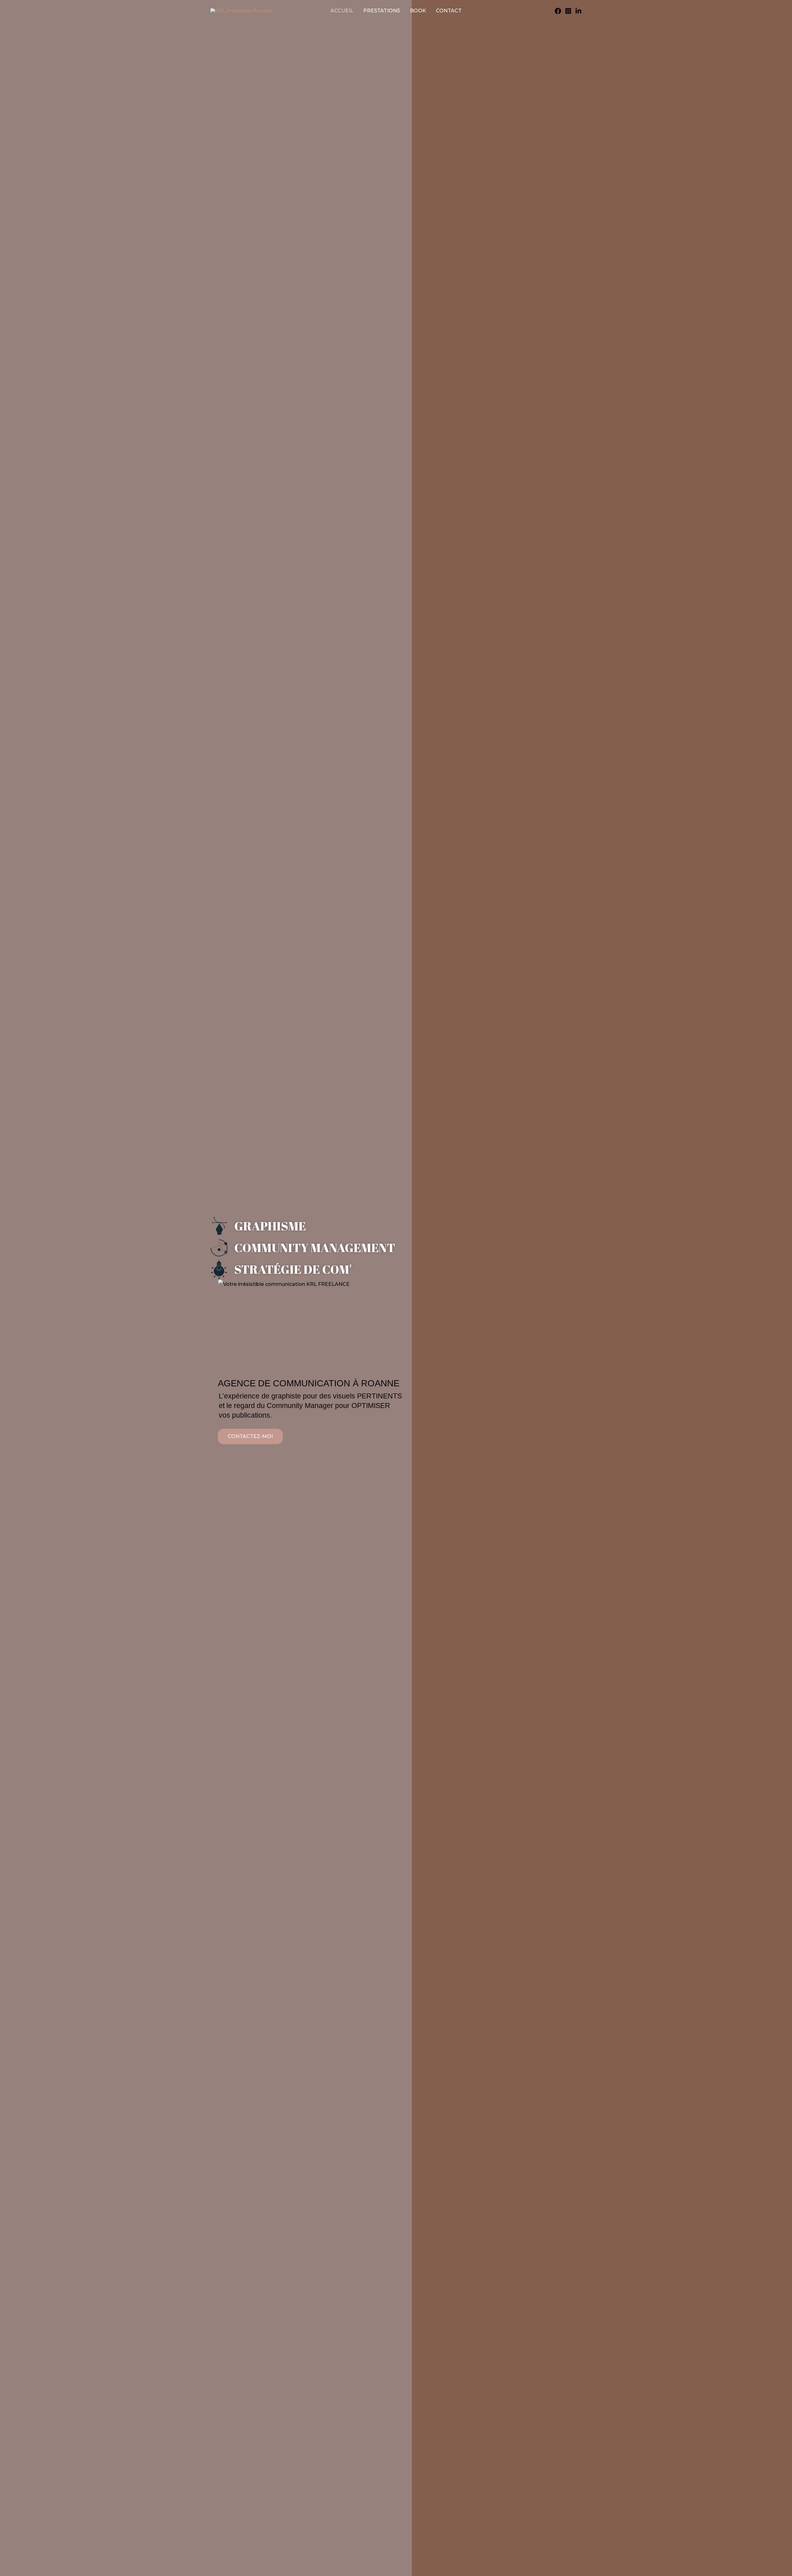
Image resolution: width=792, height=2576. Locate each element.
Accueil (342, 11)
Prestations (382, 11)
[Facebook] (558, 11)
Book (418, 11)
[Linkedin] (578, 11)
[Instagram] (568, 11)
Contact (449, 11)
